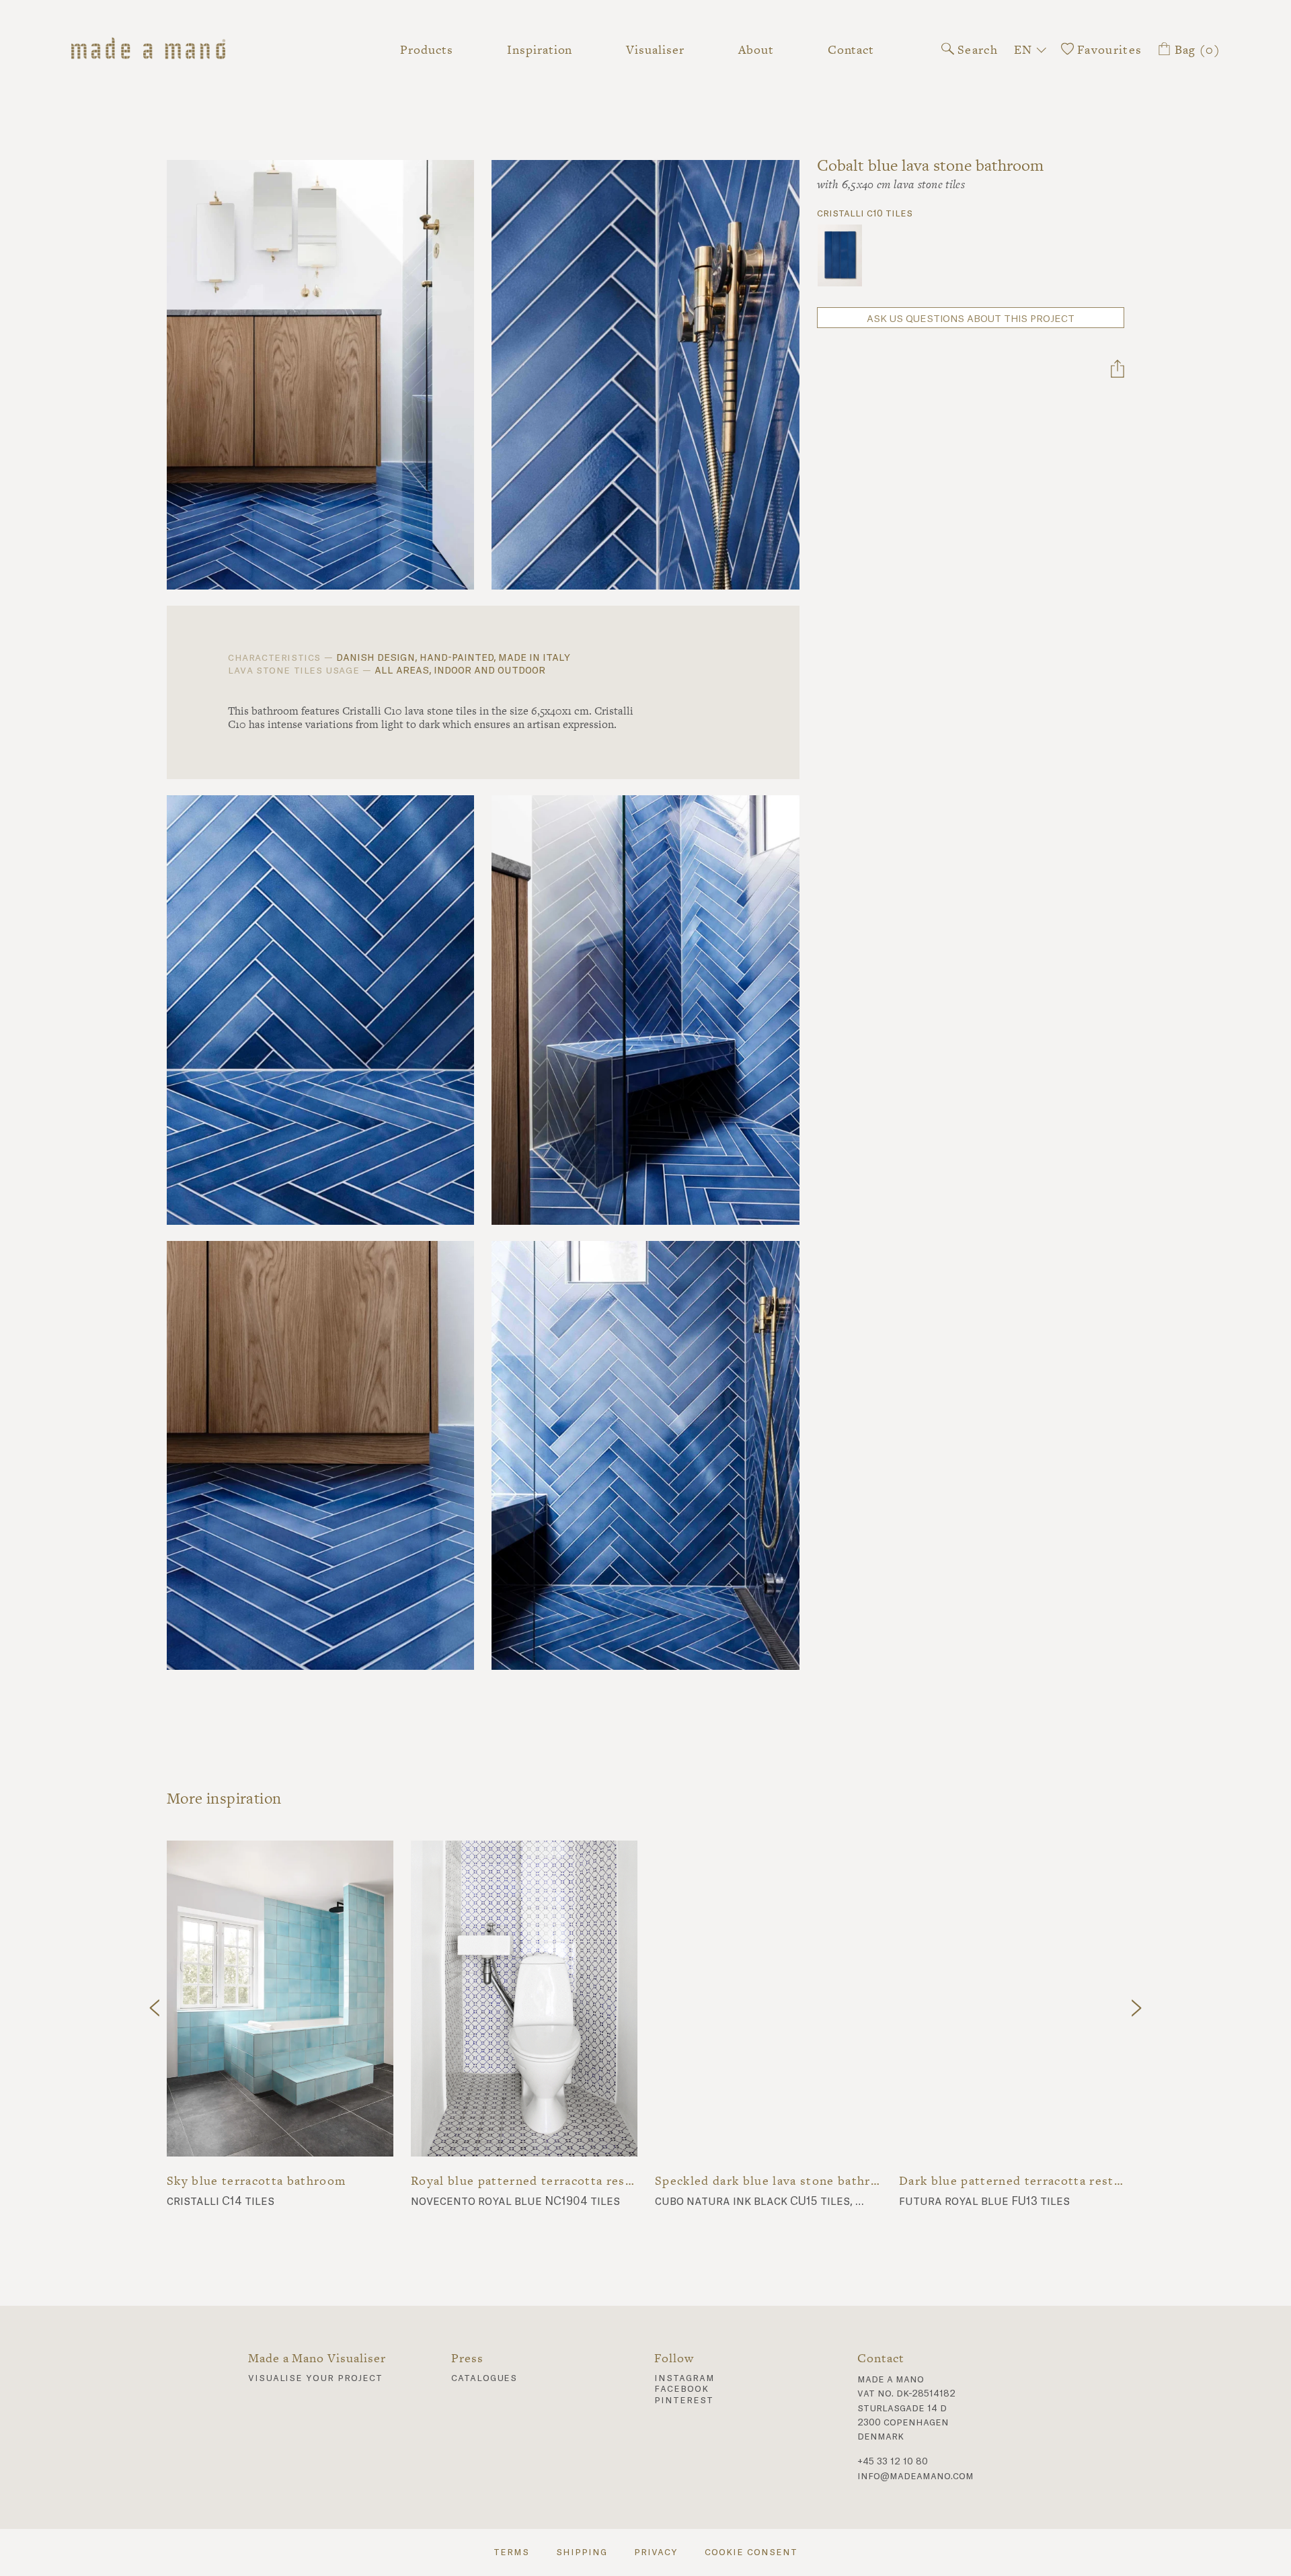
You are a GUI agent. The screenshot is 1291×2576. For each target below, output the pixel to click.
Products (427, 49)
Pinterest (684, 2401)
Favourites (1108, 49)
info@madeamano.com (915, 2477)
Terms (511, 2552)
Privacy (656, 2552)
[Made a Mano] (167, 50)
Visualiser (655, 49)
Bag (1196, 49)
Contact (851, 49)
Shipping (582, 2552)
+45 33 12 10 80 (893, 2462)
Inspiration (540, 49)
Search (976, 49)
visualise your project (315, 2378)
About (756, 49)
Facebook (681, 2389)
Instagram (684, 2378)
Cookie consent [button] (751, 2552)
